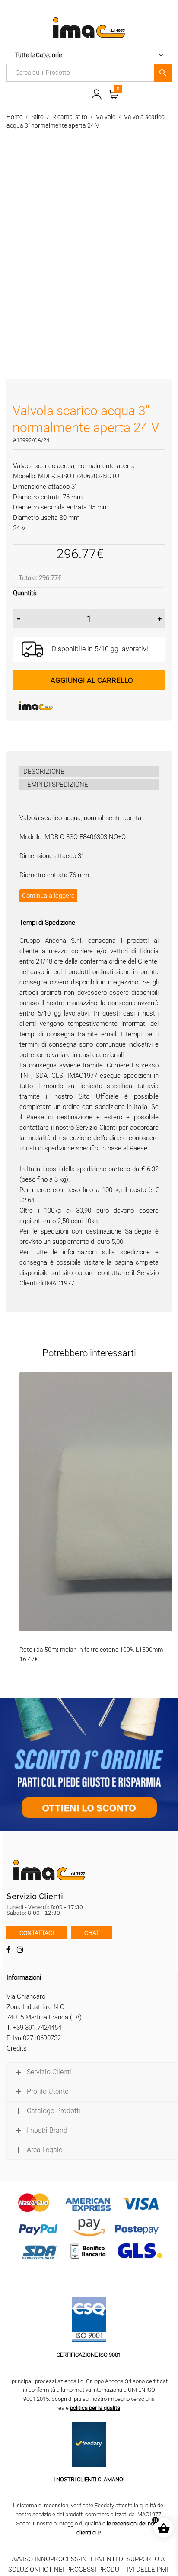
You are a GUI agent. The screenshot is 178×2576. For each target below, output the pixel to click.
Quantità (25, 593)
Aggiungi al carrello (92, 680)
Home (14, 117)
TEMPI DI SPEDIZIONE (56, 785)
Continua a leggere (48, 896)
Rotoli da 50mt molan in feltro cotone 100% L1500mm (91, 1650)
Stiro (37, 117)
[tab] (89, 772)
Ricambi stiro (70, 117)
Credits (17, 2048)
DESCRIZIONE (44, 772)
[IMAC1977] (78, 705)
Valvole (106, 117)
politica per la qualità (95, 2408)
